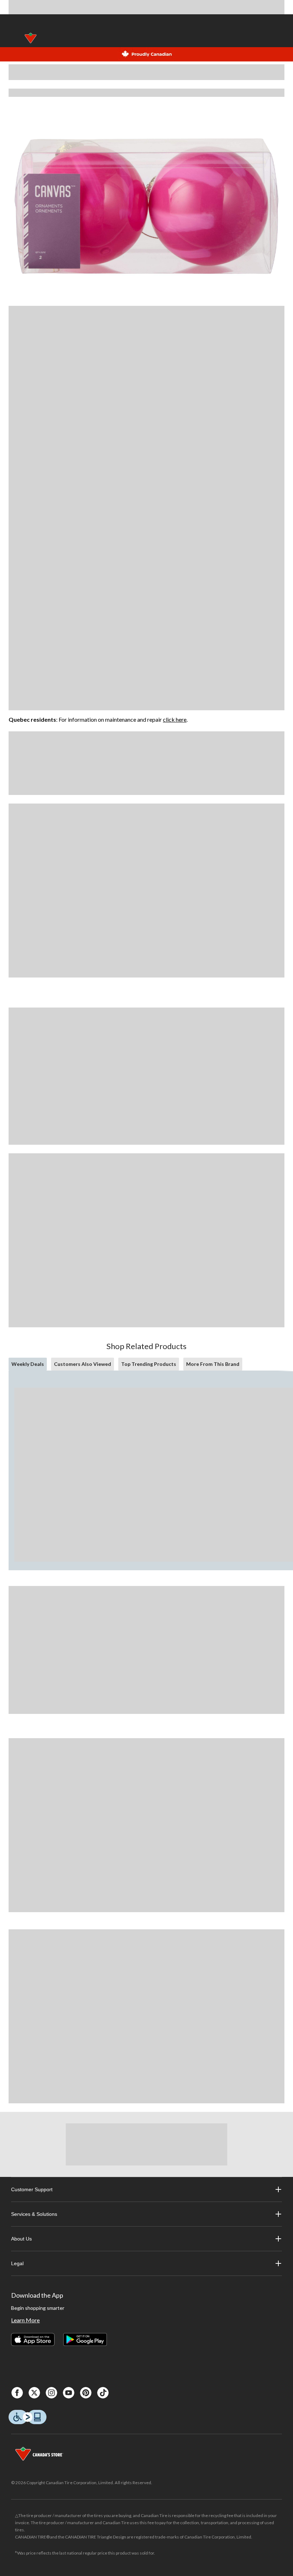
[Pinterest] (86, 2393)
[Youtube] (69, 2393)
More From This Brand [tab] (213, 1364)
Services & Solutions (34, 2214)
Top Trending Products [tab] (149, 1364)
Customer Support (32, 2189)
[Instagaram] (51, 2393)
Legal (17, 2263)
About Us (21, 2239)
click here (175, 719)
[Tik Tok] (103, 2393)
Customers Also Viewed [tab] (83, 1364)
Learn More (25, 2320)
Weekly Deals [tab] (28, 1364)
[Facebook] (17, 2393)
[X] (34, 2393)
